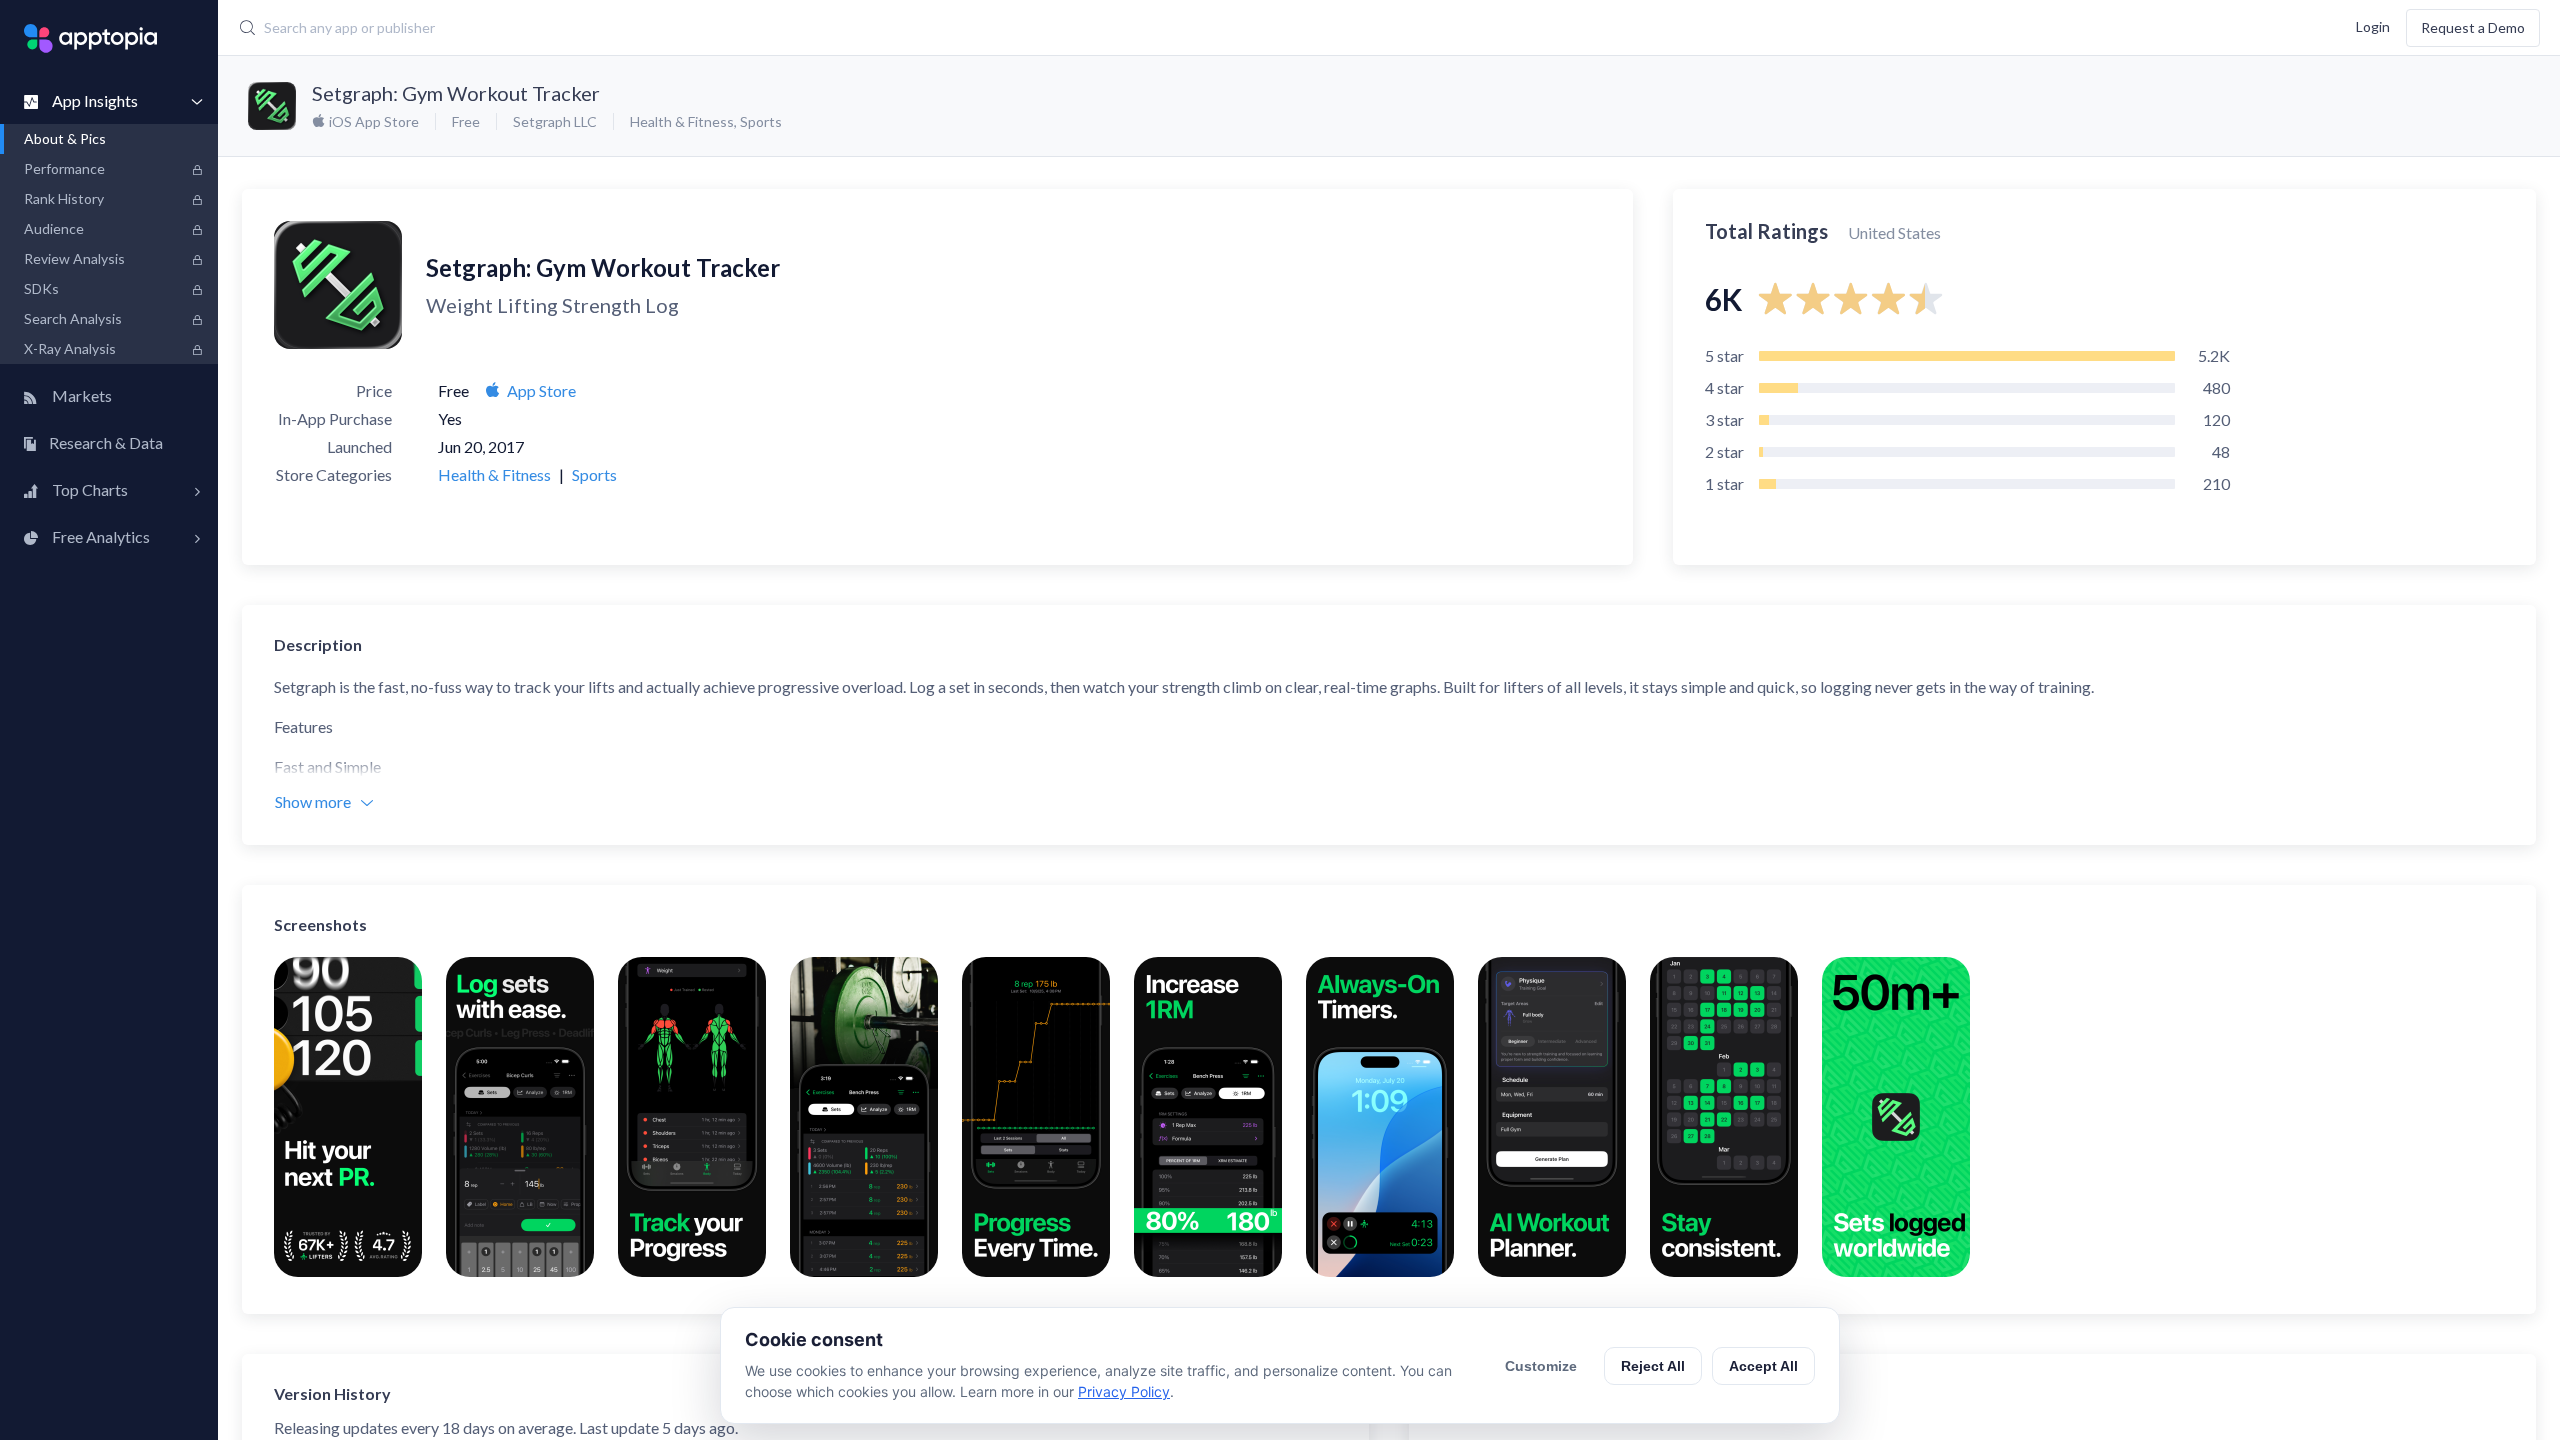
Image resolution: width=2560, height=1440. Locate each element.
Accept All (1763, 1366)
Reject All (1653, 1366)
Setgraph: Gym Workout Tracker (456, 93)
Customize (1541, 1366)
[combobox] (998, 28)
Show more (313, 801)
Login (2373, 25)
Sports (761, 121)
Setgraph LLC (555, 121)
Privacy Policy (1124, 1391)
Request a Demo (2473, 27)
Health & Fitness (682, 121)
